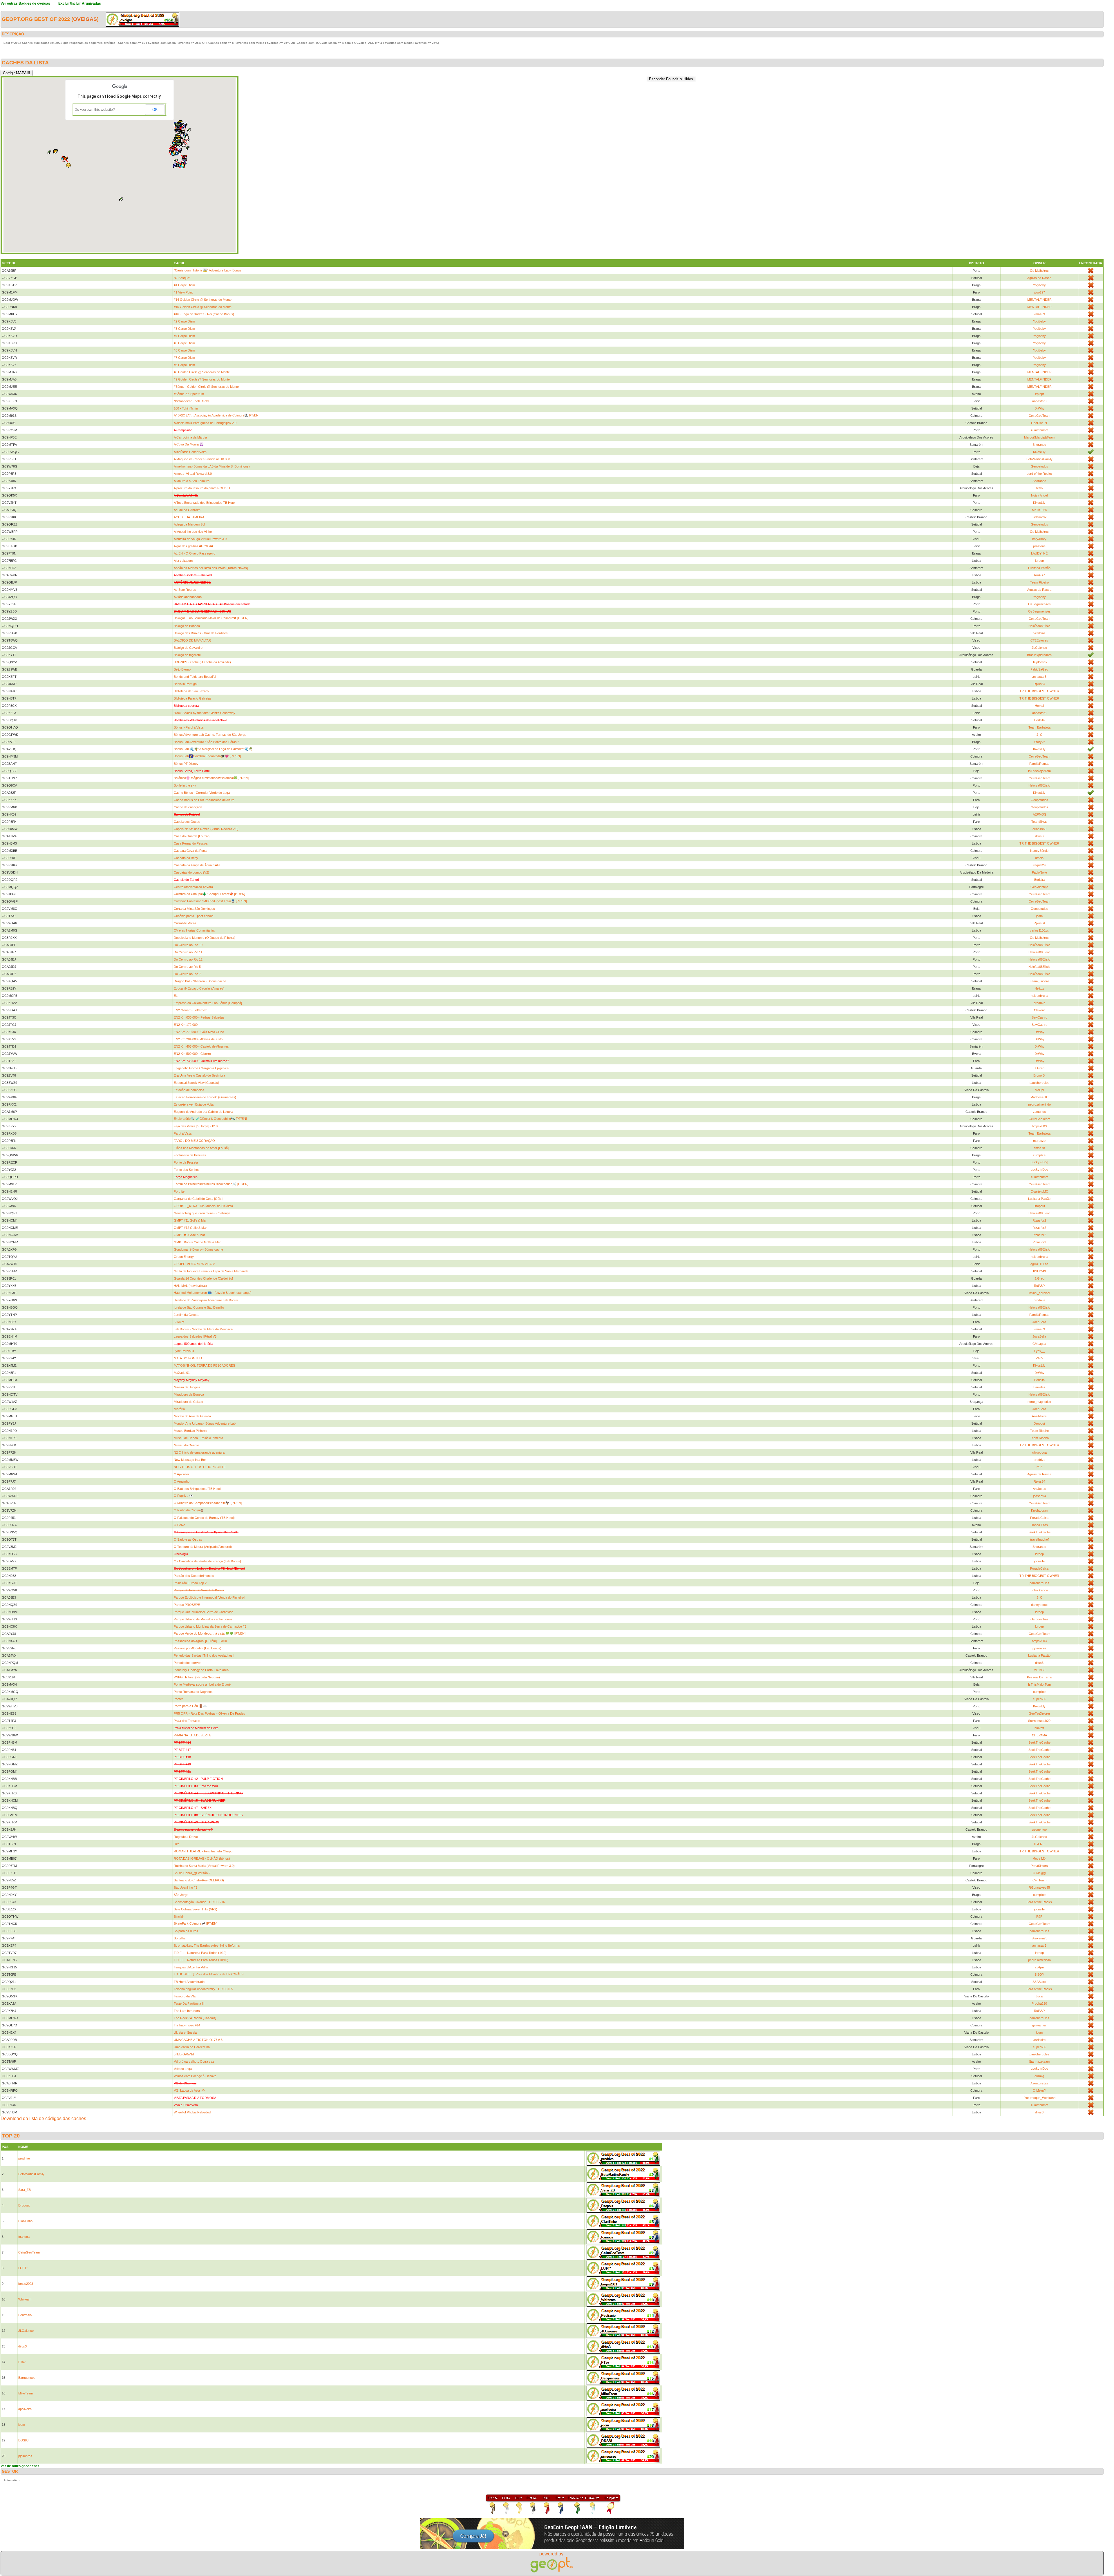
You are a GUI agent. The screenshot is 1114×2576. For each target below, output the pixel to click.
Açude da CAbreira (187, 510)
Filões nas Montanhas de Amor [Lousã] (201, 1148)
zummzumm (1039, 430)
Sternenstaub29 (1039, 1721)
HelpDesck (1039, 662)
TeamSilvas (1039, 822)
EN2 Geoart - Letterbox (190, 1010)
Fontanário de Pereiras (190, 1155)
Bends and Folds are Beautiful (195, 677)
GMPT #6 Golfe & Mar (189, 1235)
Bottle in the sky (185, 785)
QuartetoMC (1039, 1191)
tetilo (1039, 488)
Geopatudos (1039, 466)
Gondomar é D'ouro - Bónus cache (198, 1249)
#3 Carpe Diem (184, 329)
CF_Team (1039, 1880)
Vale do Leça (183, 2069)
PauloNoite (1039, 872)
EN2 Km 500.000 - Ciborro (192, 1054)
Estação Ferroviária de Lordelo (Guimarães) (205, 1097)
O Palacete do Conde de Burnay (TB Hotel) (204, 1518)
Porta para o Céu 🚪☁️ (190, 1706)
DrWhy (1039, 408)
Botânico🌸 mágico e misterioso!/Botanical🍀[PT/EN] (211, 778)
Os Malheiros (1039, 271)
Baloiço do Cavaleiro (188, 648)
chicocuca (1039, 1452)
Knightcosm (1039, 1510)
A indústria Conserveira (190, 452)
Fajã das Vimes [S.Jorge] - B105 (197, 1126)
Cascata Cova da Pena (190, 851)
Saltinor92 (1039, 517)
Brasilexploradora (1039, 655)
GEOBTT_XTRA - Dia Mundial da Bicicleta (203, 1206)
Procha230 (1039, 2003)
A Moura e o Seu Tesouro (192, 481)
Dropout (1039, 1206)
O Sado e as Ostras (188, 1539)
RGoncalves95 (1039, 1887)
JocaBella (1039, 1322)
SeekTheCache (1039, 1532)
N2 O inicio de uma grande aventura (199, 1452)
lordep (1039, 561)
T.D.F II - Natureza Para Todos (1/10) (200, 1953)
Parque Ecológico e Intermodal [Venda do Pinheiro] (209, 1597)
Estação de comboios (189, 1090)
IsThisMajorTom (1039, 771)
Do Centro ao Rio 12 (188, 959)
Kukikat (179, 1322)
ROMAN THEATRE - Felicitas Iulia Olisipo (203, 1851)
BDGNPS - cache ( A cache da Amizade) (202, 662)
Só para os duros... (187, 1931)
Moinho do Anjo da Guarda (192, 1416)
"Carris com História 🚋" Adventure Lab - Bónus (208, 270)
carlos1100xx (1039, 930)
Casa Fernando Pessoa (191, 843)
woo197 (1039, 292)
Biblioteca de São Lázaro (191, 691)
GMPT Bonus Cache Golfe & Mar (197, 1242)
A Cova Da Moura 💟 (189, 444)
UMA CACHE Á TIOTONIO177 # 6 (198, 2040)
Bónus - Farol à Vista (189, 727)
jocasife (1039, 1561)
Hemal (1039, 706)
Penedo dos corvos (188, 1663)
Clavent (1039, 1010)
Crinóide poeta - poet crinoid (193, 916)
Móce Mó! (1039, 1858)
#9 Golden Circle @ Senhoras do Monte (202, 379)
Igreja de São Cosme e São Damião (199, 1307)
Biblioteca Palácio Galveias (193, 698)
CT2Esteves (1039, 640)
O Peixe (179, 1525)
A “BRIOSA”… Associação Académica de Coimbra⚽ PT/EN (216, 415)
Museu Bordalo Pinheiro (190, 1431)
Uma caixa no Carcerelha (192, 2047)
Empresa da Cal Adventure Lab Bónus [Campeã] (208, 1003)
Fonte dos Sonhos (187, 1170)
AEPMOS (1039, 814)
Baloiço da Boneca (187, 626)
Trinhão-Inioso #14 (187, 2025)
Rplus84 (1039, 684)
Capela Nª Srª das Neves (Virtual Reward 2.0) (206, 829)
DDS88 (23, 2440)
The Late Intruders (187, 2011)
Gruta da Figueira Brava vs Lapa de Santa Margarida (211, 1271)
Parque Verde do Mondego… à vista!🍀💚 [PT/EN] (210, 1633)
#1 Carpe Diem (184, 285)
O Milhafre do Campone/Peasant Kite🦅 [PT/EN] (208, 1503)
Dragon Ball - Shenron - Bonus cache (200, 981)
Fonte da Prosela (186, 1162)
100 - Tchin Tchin (186, 408)
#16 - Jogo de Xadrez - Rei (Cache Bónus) (204, 314)
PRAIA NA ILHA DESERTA (192, 1735)
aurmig (1039, 2076)
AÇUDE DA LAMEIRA (189, 517)
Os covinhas (1039, 1619)
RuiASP (1039, 575)
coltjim (1039, 1967)
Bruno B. (1039, 1075)
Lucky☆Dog (1039, 1162)
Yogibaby (1039, 285)
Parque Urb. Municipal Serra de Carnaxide (204, 1612)
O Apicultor (181, 1474)
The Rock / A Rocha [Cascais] (195, 2018)
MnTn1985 (1039, 510)
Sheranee (1039, 445)
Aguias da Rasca (1039, 278)
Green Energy (184, 1257)
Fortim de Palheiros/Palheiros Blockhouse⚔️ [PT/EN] (211, 1184)
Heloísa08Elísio (1039, 626)
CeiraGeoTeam (1039, 416)
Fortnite (179, 1191)
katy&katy (1039, 539)
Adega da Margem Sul (189, 524)
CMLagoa (1039, 1344)
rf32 (1039, 1467)
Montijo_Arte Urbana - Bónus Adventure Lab (205, 1423)
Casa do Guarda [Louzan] (192, 836)
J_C (1039, 735)
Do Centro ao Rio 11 (188, 952)
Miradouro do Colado (188, 1402)
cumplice (1039, 1155)
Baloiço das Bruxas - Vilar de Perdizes (201, 633)
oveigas (85, 19)
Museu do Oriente (186, 1445)
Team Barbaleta (1039, 727)
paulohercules (1039, 1083)
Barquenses (27, 2378)
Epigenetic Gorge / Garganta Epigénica (201, 1068)
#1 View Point (183, 292)
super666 (1039, 1699)
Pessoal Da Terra (1039, 1677)
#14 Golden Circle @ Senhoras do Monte (203, 300)
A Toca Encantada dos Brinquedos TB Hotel (205, 503)
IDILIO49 (1039, 1271)
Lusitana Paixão (1039, 568)
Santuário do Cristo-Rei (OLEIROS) (199, 1880)
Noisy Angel (1039, 495)
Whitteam (25, 2299)
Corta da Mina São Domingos (194, 909)
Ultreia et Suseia (185, 2032)
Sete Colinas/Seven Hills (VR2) (196, 1909)
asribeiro (1039, 2040)
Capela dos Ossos (187, 822)
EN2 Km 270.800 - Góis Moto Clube (199, 1032)
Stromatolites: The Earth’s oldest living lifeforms (207, 1945)
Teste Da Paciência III (189, 2003)
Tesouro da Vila (185, 1996)
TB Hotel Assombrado (189, 1982)
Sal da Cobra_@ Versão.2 (192, 1873)
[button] (178, 146)
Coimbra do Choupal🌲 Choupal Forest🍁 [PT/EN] (209, 894)
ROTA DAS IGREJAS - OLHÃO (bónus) (202, 1858)
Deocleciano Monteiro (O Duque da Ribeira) (205, 938)
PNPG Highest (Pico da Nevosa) (197, 1677)
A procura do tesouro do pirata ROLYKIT (202, 488)
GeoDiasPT (1039, 423)
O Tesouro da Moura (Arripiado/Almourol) (203, 1547)
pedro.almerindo (1039, 1104)
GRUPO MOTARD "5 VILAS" (194, 1264)
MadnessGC (1039, 1097)
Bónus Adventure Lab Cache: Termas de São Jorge (210, 735)
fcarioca (24, 2237)
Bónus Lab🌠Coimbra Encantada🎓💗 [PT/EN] (207, 756)
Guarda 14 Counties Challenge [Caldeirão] (203, 1278)
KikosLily (1039, 452)
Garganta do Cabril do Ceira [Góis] (198, 1199)
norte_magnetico (1039, 1402)
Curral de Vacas (185, 923)
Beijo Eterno (182, 669)
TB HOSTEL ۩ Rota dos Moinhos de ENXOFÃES (209, 1974)
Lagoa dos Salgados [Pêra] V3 (195, 1336)
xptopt (1039, 394)
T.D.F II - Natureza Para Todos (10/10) (201, 1960)
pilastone (1039, 546)
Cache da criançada (188, 807)
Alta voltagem (183, 561)
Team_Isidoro (1039, 981)
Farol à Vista (183, 1133)
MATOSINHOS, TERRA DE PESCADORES (204, 1365)
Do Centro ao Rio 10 (188, 945)
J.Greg (1039, 1068)
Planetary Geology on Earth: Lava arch (201, 1670)
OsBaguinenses (1039, 604)
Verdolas (1039, 633)
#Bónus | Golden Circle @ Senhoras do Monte (206, 387)
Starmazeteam (1039, 2061)
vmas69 (1039, 314)
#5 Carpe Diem (184, 343)
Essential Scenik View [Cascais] (196, 1083)
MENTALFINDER (1039, 300)
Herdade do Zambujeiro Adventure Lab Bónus (206, 1300)
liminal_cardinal (1039, 1293)
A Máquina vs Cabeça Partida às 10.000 (202, 459)
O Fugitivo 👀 (183, 1496)
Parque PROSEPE (187, 1605)
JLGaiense (1039, 648)
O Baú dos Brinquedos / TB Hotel (197, 1489)
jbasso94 (1039, 1496)
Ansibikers (1039, 1416)
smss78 (1039, 1148)
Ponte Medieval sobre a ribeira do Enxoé (202, 1684)
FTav (22, 2362)
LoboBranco (1039, 1590)
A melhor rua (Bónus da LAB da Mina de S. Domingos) (212, 466)
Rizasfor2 (1039, 1220)
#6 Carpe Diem (184, 350)
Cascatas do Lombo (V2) (191, 872)
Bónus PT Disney (186, 764)
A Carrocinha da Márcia (190, 437)
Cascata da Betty (186, 858)
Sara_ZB (25, 2190)
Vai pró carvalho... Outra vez (194, 2061)
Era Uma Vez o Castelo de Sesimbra (199, 1075)
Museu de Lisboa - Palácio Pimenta (198, 1438)
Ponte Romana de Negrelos (193, 1692)
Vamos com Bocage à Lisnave (195, 2076)
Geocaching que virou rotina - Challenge (202, 1213)
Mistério (179, 1409)
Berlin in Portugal (186, 684)
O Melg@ (1039, 1873)
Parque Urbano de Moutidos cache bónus (203, 1619)
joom (1039, 916)
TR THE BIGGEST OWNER (1039, 691)
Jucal (1039, 1996)
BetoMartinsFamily (1039, 459)
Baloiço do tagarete (187, 655)
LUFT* (23, 2268)
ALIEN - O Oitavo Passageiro (195, 553)
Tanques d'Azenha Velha (191, 1967)
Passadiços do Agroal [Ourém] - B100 (200, 1641)
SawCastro (1039, 1017)
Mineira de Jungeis (187, 1387)
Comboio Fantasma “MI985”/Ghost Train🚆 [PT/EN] (210, 901)
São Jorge (181, 1895)
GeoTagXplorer (1039, 1713)
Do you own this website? (95, 110)
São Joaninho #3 (186, 1887)
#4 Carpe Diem (184, 336)
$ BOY (1039, 1974)
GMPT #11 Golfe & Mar (190, 1220)
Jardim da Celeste (187, 1315)
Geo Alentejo (1039, 887)
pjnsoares (1039, 1648)
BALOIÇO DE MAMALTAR (192, 640)
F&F (1039, 1916)
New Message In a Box (190, 1460)
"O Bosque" (182, 278)
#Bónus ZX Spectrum (189, 394)
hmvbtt (1039, 1728)
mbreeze (1039, 1141)
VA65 (1039, 1358)
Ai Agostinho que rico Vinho (193, 532)
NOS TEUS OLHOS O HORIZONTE (200, 1467)
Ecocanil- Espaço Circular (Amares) (199, 988)
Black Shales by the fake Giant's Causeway (205, 713)
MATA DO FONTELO (189, 1358)
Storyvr (1039, 742)
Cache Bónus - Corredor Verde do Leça (202, 793)
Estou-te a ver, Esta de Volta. (194, 1104)
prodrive (1039, 1003)
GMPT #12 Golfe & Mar (190, 1228)
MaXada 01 (182, 1373)
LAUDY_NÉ (1039, 553)
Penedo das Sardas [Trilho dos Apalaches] (204, 1655)
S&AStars (1039, 1982)
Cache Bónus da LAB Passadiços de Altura (204, 800)
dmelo (1039, 858)
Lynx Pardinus (184, 1351)
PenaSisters (1039, 1866)
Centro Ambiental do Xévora (193, 887)
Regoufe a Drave (186, 1837)
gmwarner (1039, 2025)
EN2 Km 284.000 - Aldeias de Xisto (198, 1039)
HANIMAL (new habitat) (190, 1286)
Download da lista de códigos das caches (43, 2118)
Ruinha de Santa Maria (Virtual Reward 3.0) (204, 1866)
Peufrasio (25, 2315)
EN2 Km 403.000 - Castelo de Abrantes (201, 1046)
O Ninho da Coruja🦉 (189, 1510)
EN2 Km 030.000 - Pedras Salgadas (199, 1017)
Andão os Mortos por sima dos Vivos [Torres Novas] (211, 568)
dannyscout (1039, 1605)
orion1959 (1039, 829)
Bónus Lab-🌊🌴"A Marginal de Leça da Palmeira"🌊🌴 (213, 749)
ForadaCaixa (1039, 1518)
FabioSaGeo (1039, 669)
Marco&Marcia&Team (1039, 437)
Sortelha (180, 1938)
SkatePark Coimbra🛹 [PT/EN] (196, 1923)
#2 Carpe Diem (184, 321)
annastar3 (1039, 401)
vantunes (1039, 1112)
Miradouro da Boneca (189, 1394)
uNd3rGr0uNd (184, 2054)
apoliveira (25, 2409)
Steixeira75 (1039, 1938)
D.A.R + (1039, 1844)
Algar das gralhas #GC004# (193, 546)
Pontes (179, 1699)
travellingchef (1039, 1539)
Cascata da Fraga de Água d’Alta (197, 865)
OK (155, 110)
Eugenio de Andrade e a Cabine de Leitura (203, 1112)
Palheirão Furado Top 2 (190, 1583)
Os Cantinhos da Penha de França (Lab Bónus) (207, 1561)
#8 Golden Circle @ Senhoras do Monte (202, 372)
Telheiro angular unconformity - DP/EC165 (203, 1989)
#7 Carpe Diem (184, 358)
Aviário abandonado (188, 597)
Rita (177, 1844)
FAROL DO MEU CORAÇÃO (194, 1141)
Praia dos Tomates (187, 1721)
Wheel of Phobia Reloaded (192, 2112)
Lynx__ (1039, 1351)
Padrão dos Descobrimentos (194, 1576)
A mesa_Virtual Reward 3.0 (193, 474)
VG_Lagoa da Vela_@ (189, 2090)
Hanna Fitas (1039, 1525)
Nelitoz (1039, 988)
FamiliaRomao (1039, 764)
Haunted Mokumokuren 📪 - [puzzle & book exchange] (213, 1293)
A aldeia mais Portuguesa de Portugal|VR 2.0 (205, 423)
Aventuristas (1039, 2083)
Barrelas (1039, 1387)
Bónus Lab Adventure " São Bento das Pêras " (206, 742)
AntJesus (1039, 1489)
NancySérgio (1039, 851)
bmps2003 (1039, 1126)
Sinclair (179, 1916)
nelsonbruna (1039, 996)
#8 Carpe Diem (184, 365)
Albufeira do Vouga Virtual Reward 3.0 (200, 539)
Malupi (1039, 1090)
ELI (176, 996)
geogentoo (1039, 1829)
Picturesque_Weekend (1039, 2098)
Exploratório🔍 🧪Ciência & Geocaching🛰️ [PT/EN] (210, 1119)
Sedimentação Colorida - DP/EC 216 (199, 1902)
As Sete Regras (185, 590)
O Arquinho (182, 1481)
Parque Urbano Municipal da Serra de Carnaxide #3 (210, 1626)
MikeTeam (26, 2393)
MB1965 (1039, 1670)
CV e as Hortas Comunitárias (194, 930)
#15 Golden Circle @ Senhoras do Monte (203, 307)
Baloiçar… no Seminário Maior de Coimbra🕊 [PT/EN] (211, 618)
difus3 (1039, 836)
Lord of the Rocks (1039, 474)
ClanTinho (25, 2221)
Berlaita (1039, 720)
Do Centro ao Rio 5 (187, 967)
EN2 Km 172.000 (186, 1025)
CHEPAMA (1039, 1735)
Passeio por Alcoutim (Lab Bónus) (198, 1648)
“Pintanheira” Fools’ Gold (191, 401)
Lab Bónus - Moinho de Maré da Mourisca (203, 1329)
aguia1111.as (1039, 1264)
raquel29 (1039, 865)
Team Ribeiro (1039, 582)
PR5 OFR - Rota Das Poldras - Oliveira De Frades (209, 1713)
